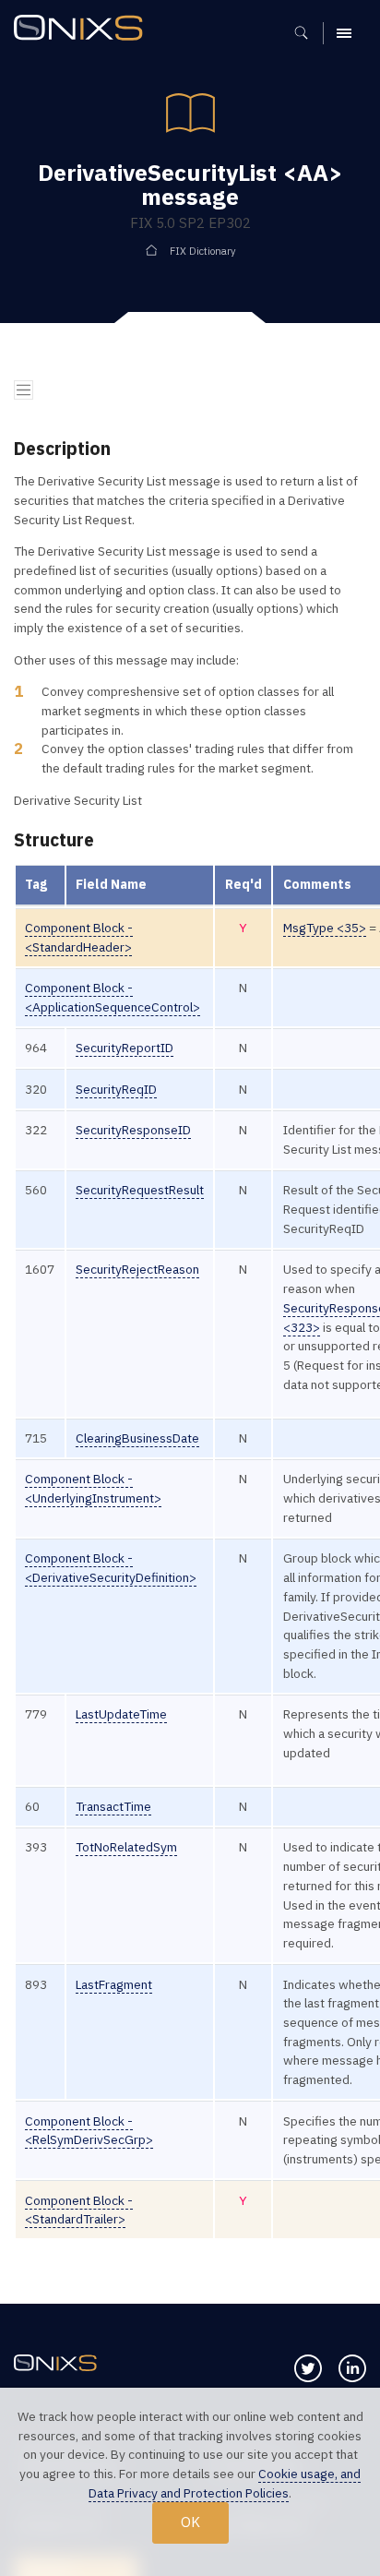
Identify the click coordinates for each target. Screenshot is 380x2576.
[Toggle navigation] (24, 390)
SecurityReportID (125, 1048)
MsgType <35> (325, 928)
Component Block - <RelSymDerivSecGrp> (89, 2131)
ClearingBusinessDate (137, 1438)
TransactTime (113, 1806)
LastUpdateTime (121, 1714)
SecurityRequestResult (140, 1190)
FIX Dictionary (203, 251)
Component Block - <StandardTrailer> (79, 2210)
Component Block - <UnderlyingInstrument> (93, 1488)
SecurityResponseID (133, 1130)
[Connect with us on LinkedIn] (352, 2368)
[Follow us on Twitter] (308, 2368)
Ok (190, 2522)
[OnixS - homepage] (83, 30)
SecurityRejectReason (137, 1269)
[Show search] (308, 33)
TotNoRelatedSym (126, 1847)
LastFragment (114, 1984)
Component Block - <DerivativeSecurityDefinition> (111, 1568)
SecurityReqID (116, 1089)
